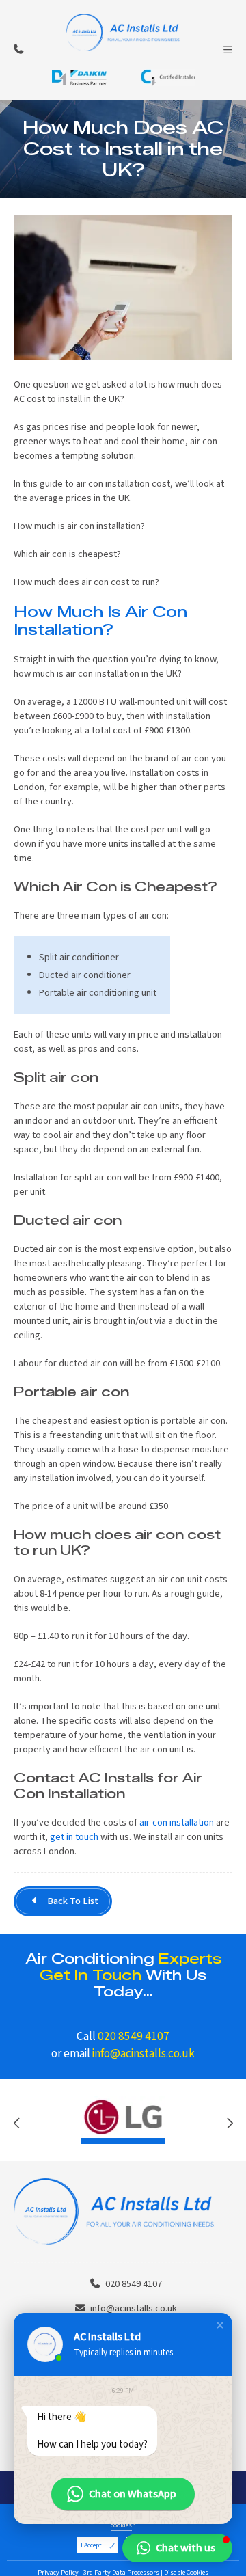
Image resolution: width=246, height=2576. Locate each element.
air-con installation (177, 1822)
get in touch (74, 1837)
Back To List (73, 1901)
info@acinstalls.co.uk (143, 2053)
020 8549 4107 (134, 2036)
